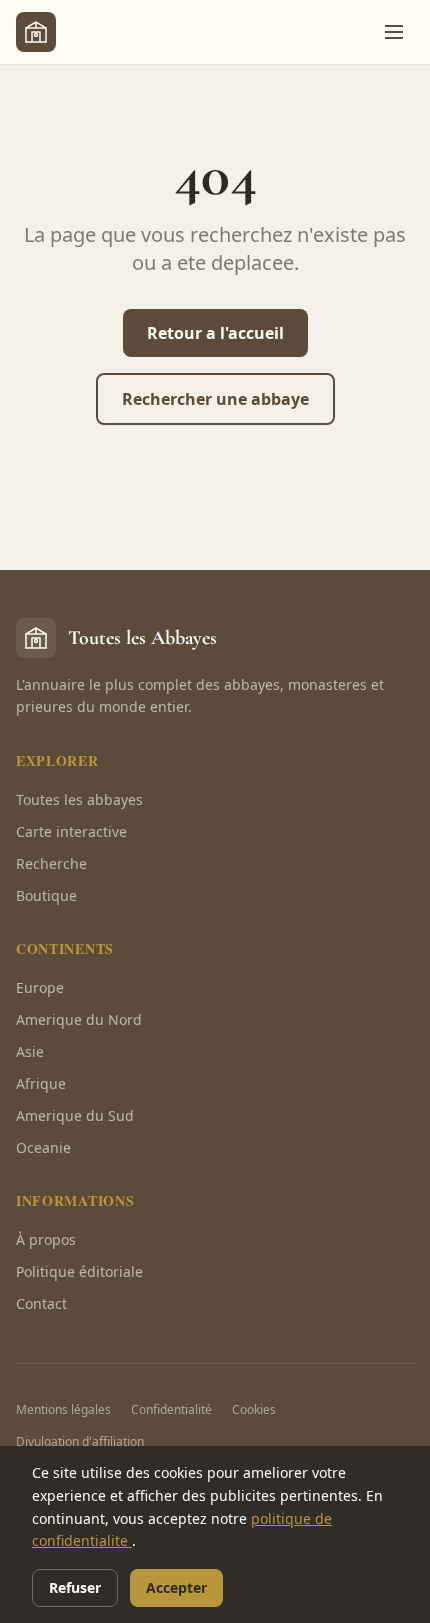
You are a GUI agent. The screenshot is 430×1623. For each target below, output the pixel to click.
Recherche (51, 863)
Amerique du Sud (75, 1115)
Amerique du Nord (79, 1019)
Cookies (254, 1409)
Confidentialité (171, 1409)
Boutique (46, 895)
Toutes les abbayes (79, 799)
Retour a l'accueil (215, 333)
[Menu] (394, 32)
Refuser (75, 1587)
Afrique (41, 1083)
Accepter (176, 1587)
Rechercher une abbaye (215, 399)
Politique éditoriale (79, 1271)
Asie (30, 1051)
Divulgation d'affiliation (80, 1441)
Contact (41, 1303)
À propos (46, 1239)
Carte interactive (71, 831)
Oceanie (43, 1147)
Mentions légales (63, 1409)
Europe (40, 987)
